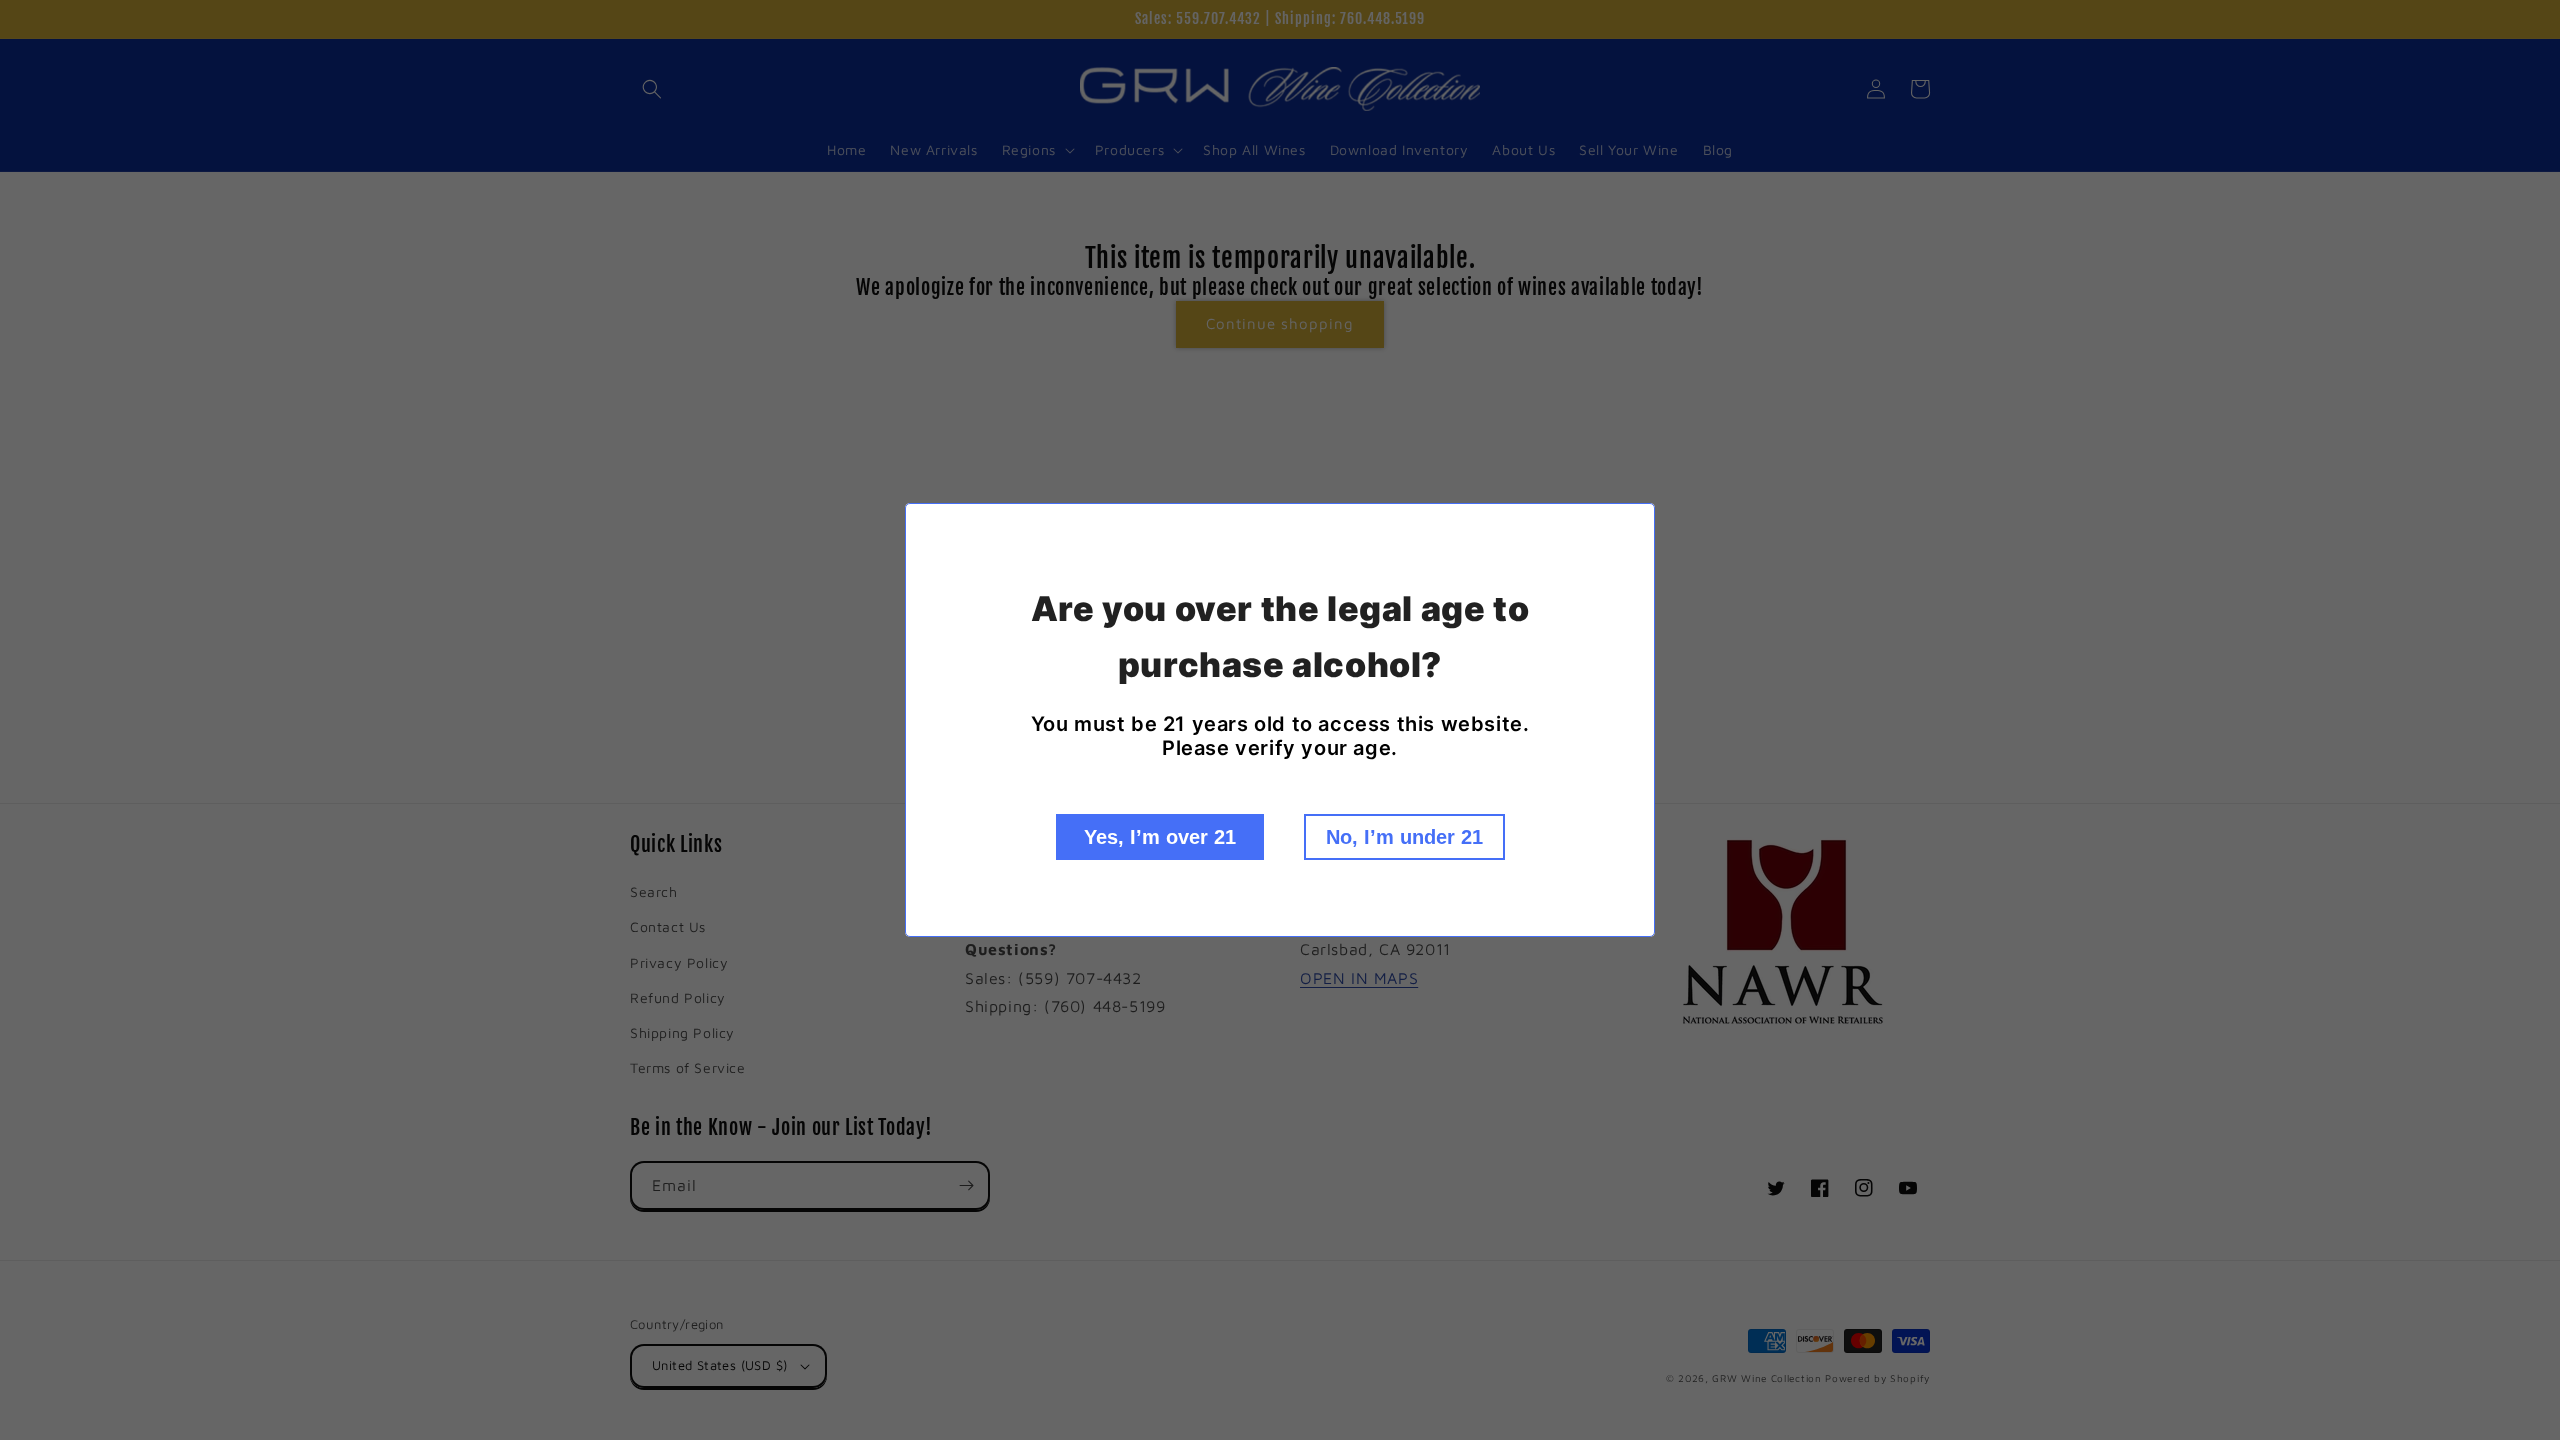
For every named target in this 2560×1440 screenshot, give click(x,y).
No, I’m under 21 (1404, 837)
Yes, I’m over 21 (1160, 837)
